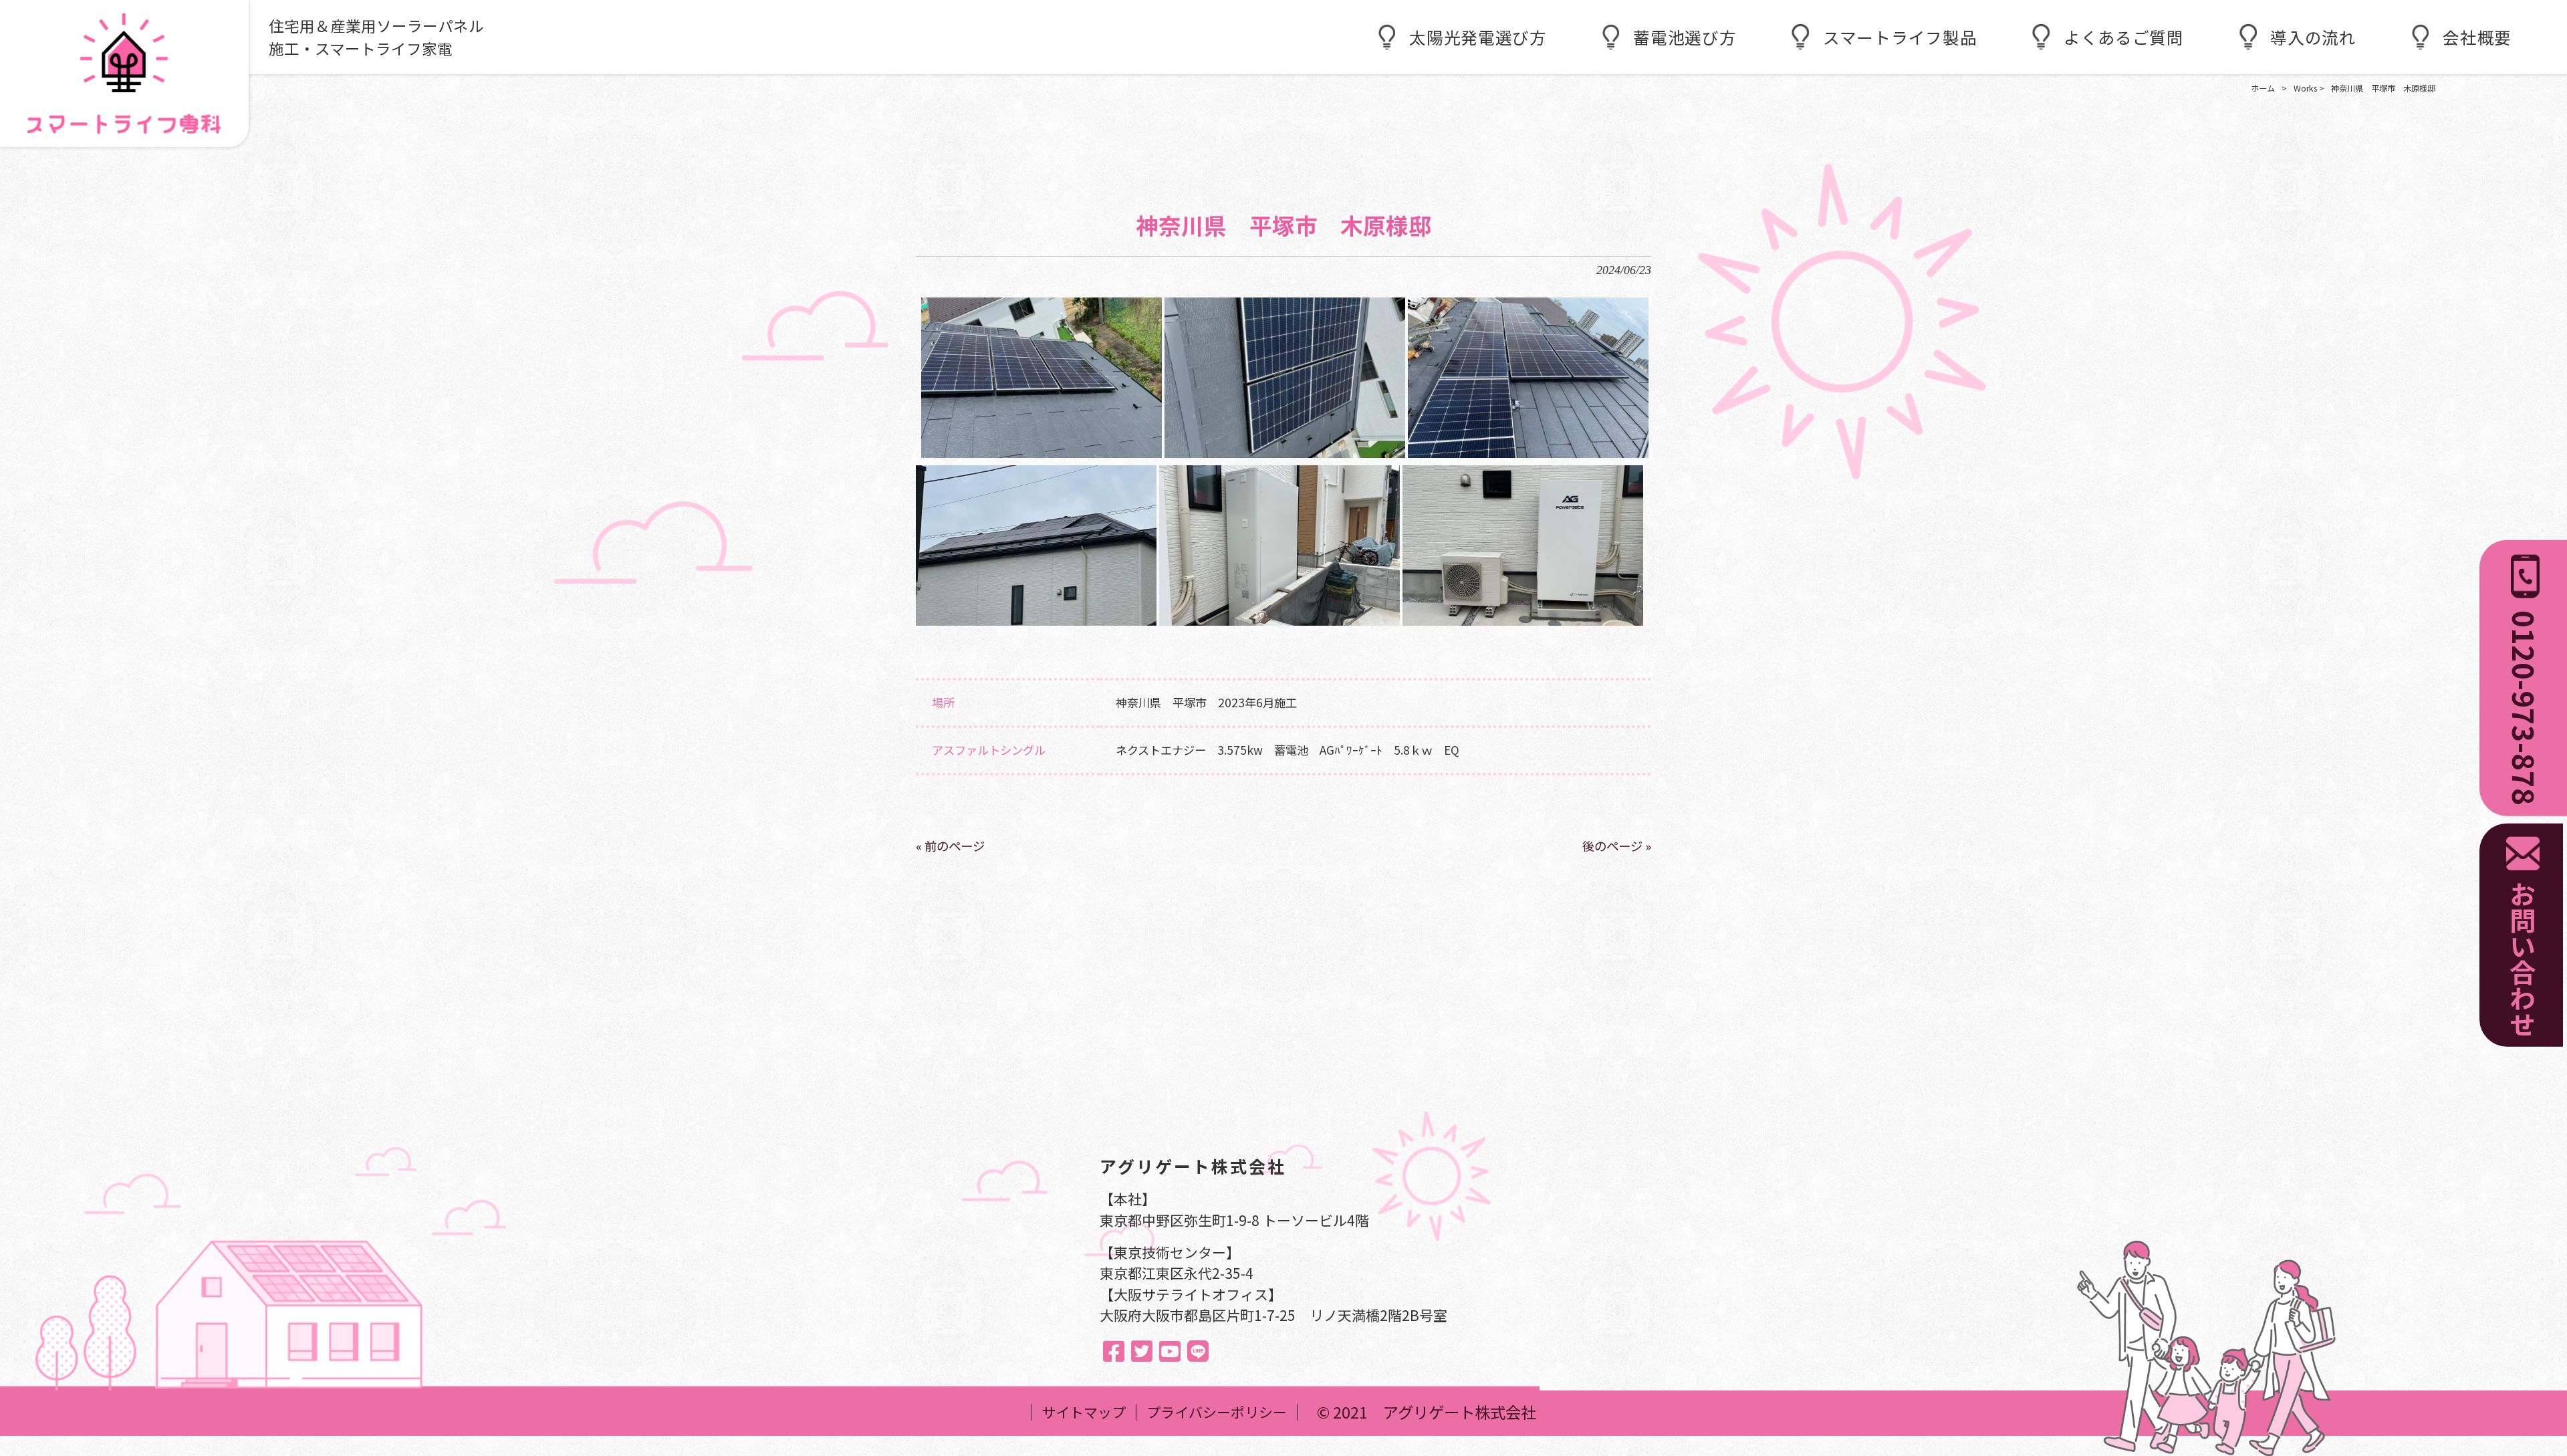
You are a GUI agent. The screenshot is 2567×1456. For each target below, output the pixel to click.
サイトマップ (1084, 1412)
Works (2305, 88)
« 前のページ (950, 846)
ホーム (2263, 88)
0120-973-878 (2525, 708)
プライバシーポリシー (1217, 1412)
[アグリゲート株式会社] (124, 74)
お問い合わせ (2523, 959)
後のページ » (1617, 846)
